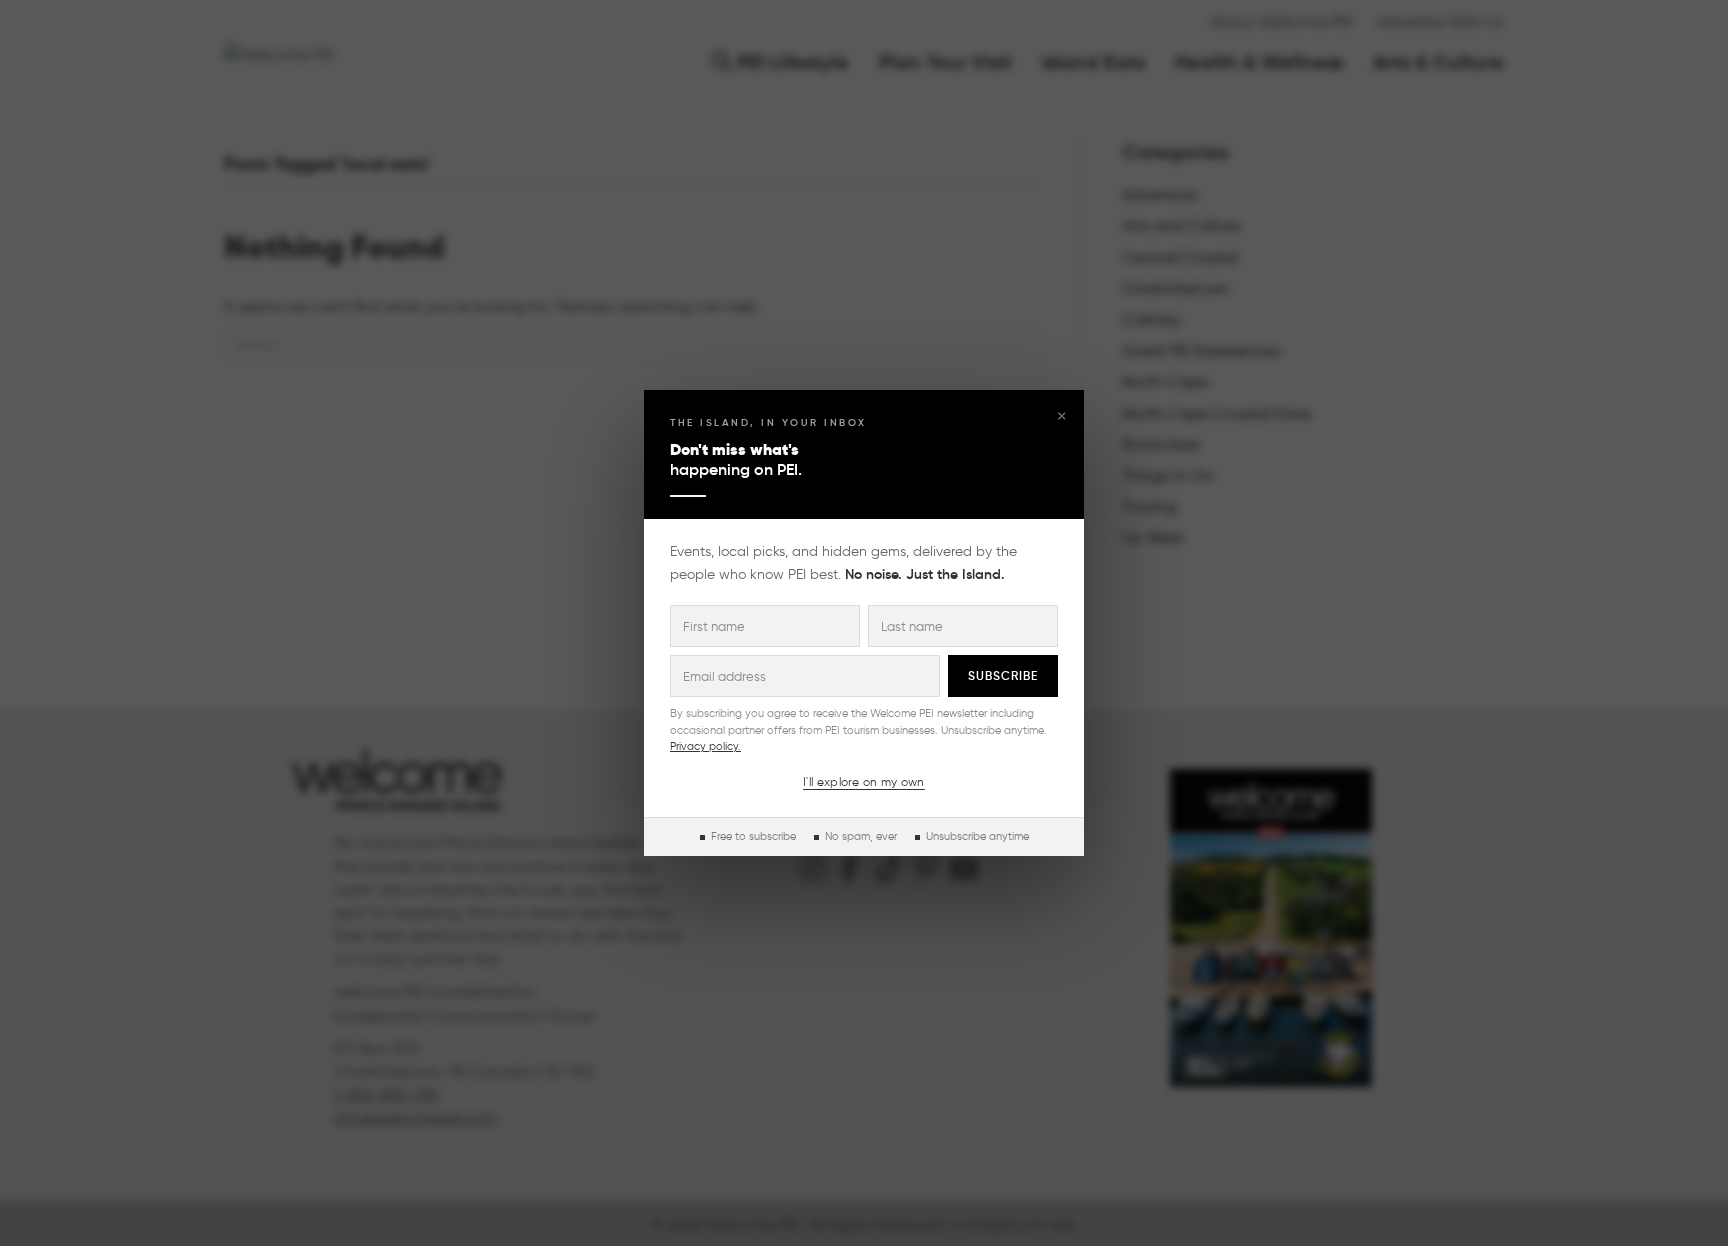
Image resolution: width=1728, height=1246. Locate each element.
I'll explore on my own (864, 781)
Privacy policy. (705, 746)
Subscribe (1003, 675)
